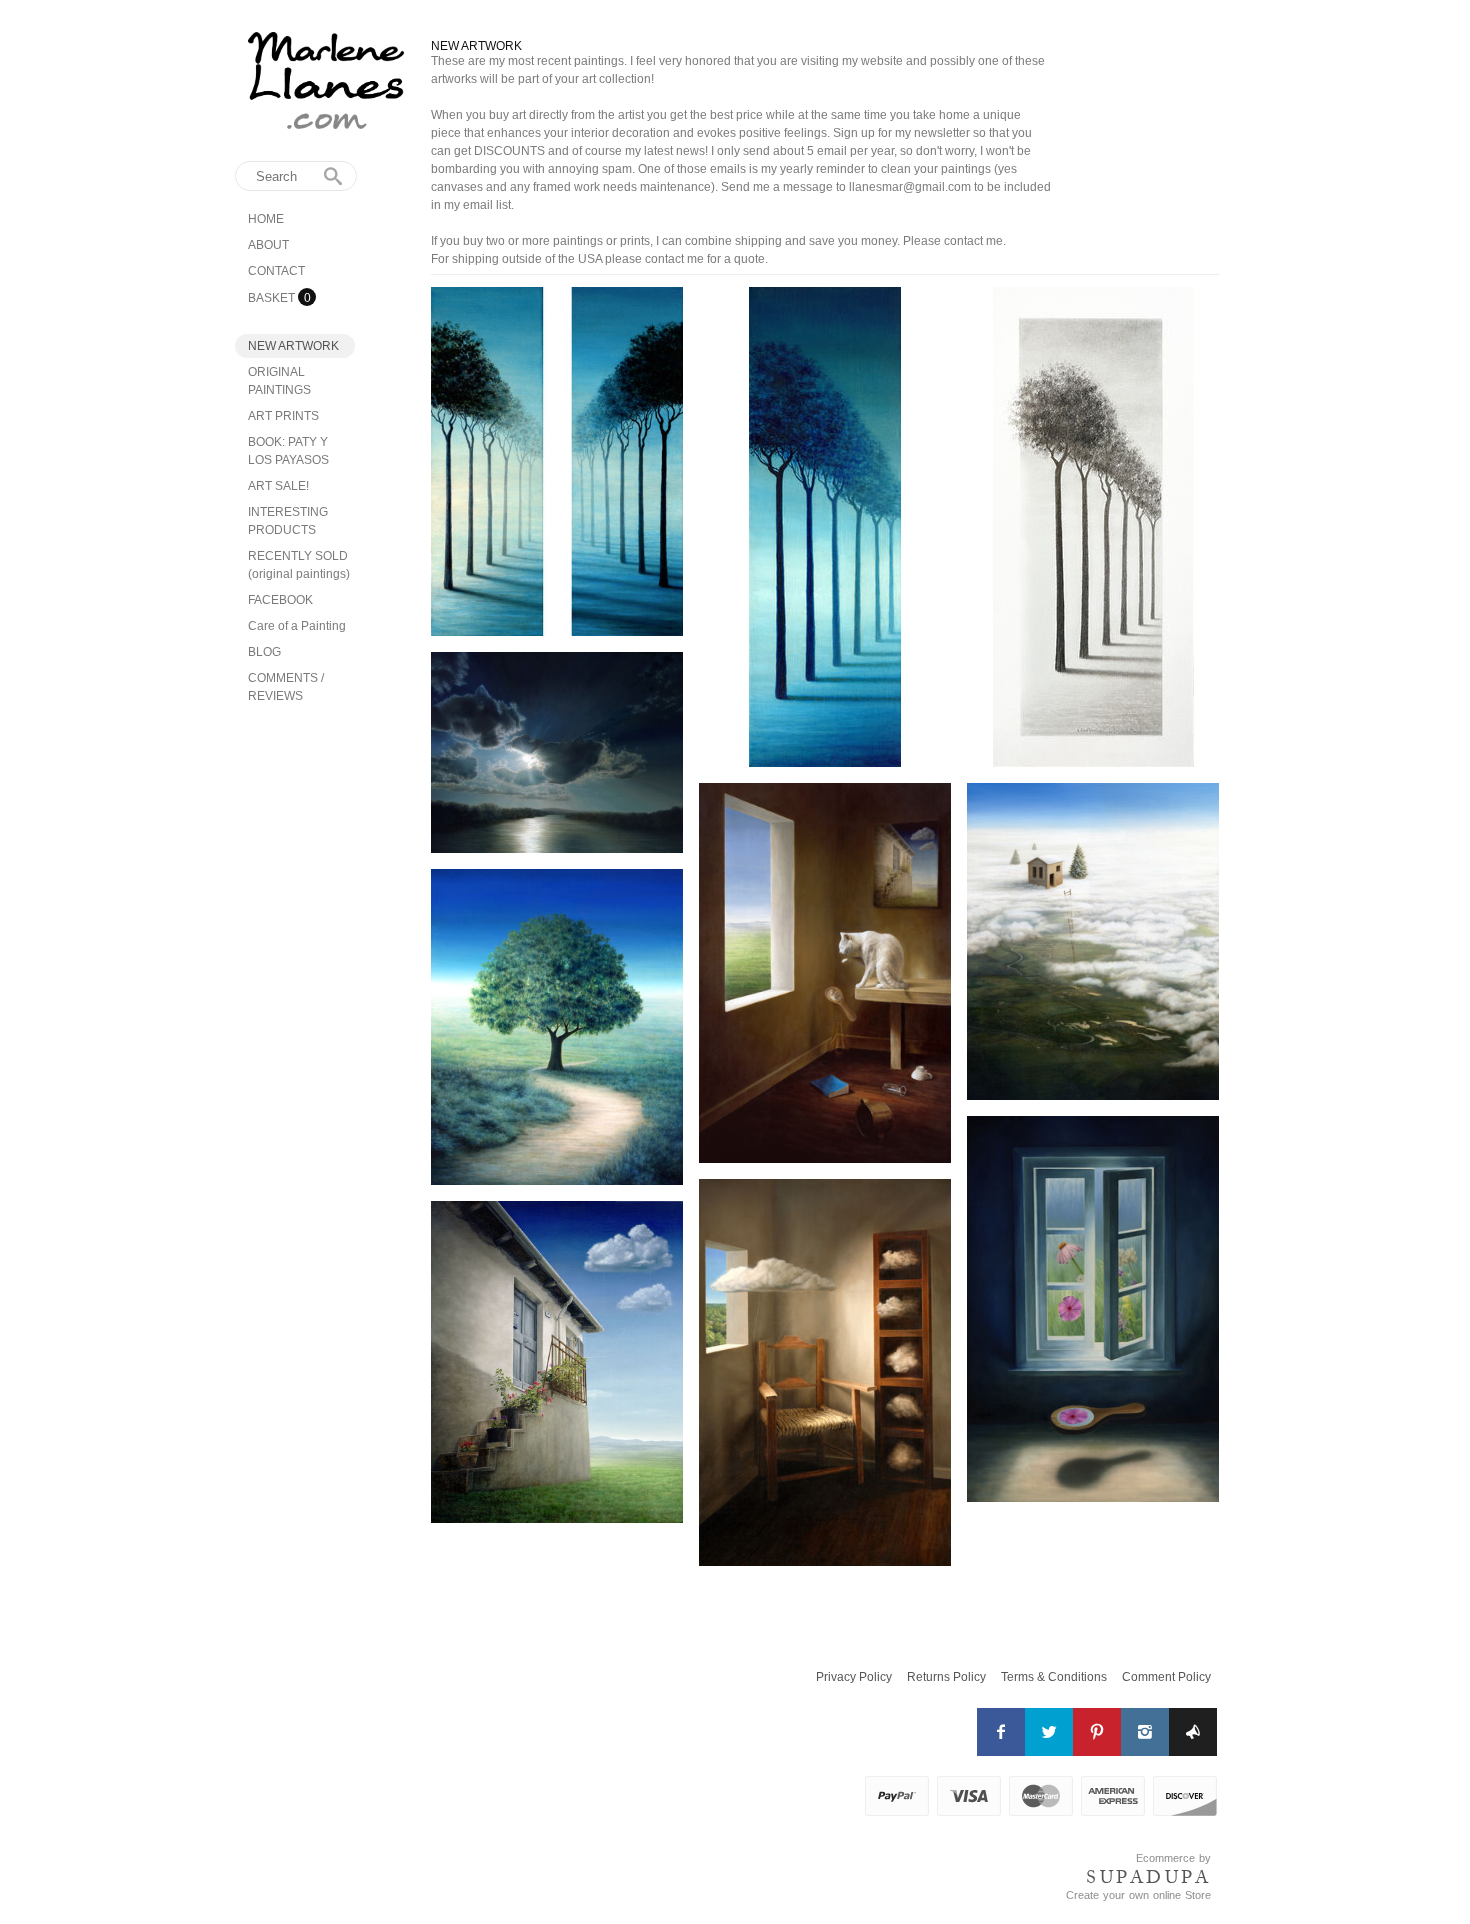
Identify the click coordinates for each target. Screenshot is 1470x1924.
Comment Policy (1166, 1677)
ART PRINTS (283, 416)
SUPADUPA (1148, 1877)
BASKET (273, 298)
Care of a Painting (297, 626)
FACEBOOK (280, 600)
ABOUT (268, 245)
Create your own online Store (1138, 1895)
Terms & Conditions (1054, 1677)
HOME (266, 219)
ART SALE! (278, 486)
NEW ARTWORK (293, 346)
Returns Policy (946, 1677)
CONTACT (276, 271)
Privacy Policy (854, 1677)
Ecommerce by (1173, 1858)
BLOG (264, 652)
